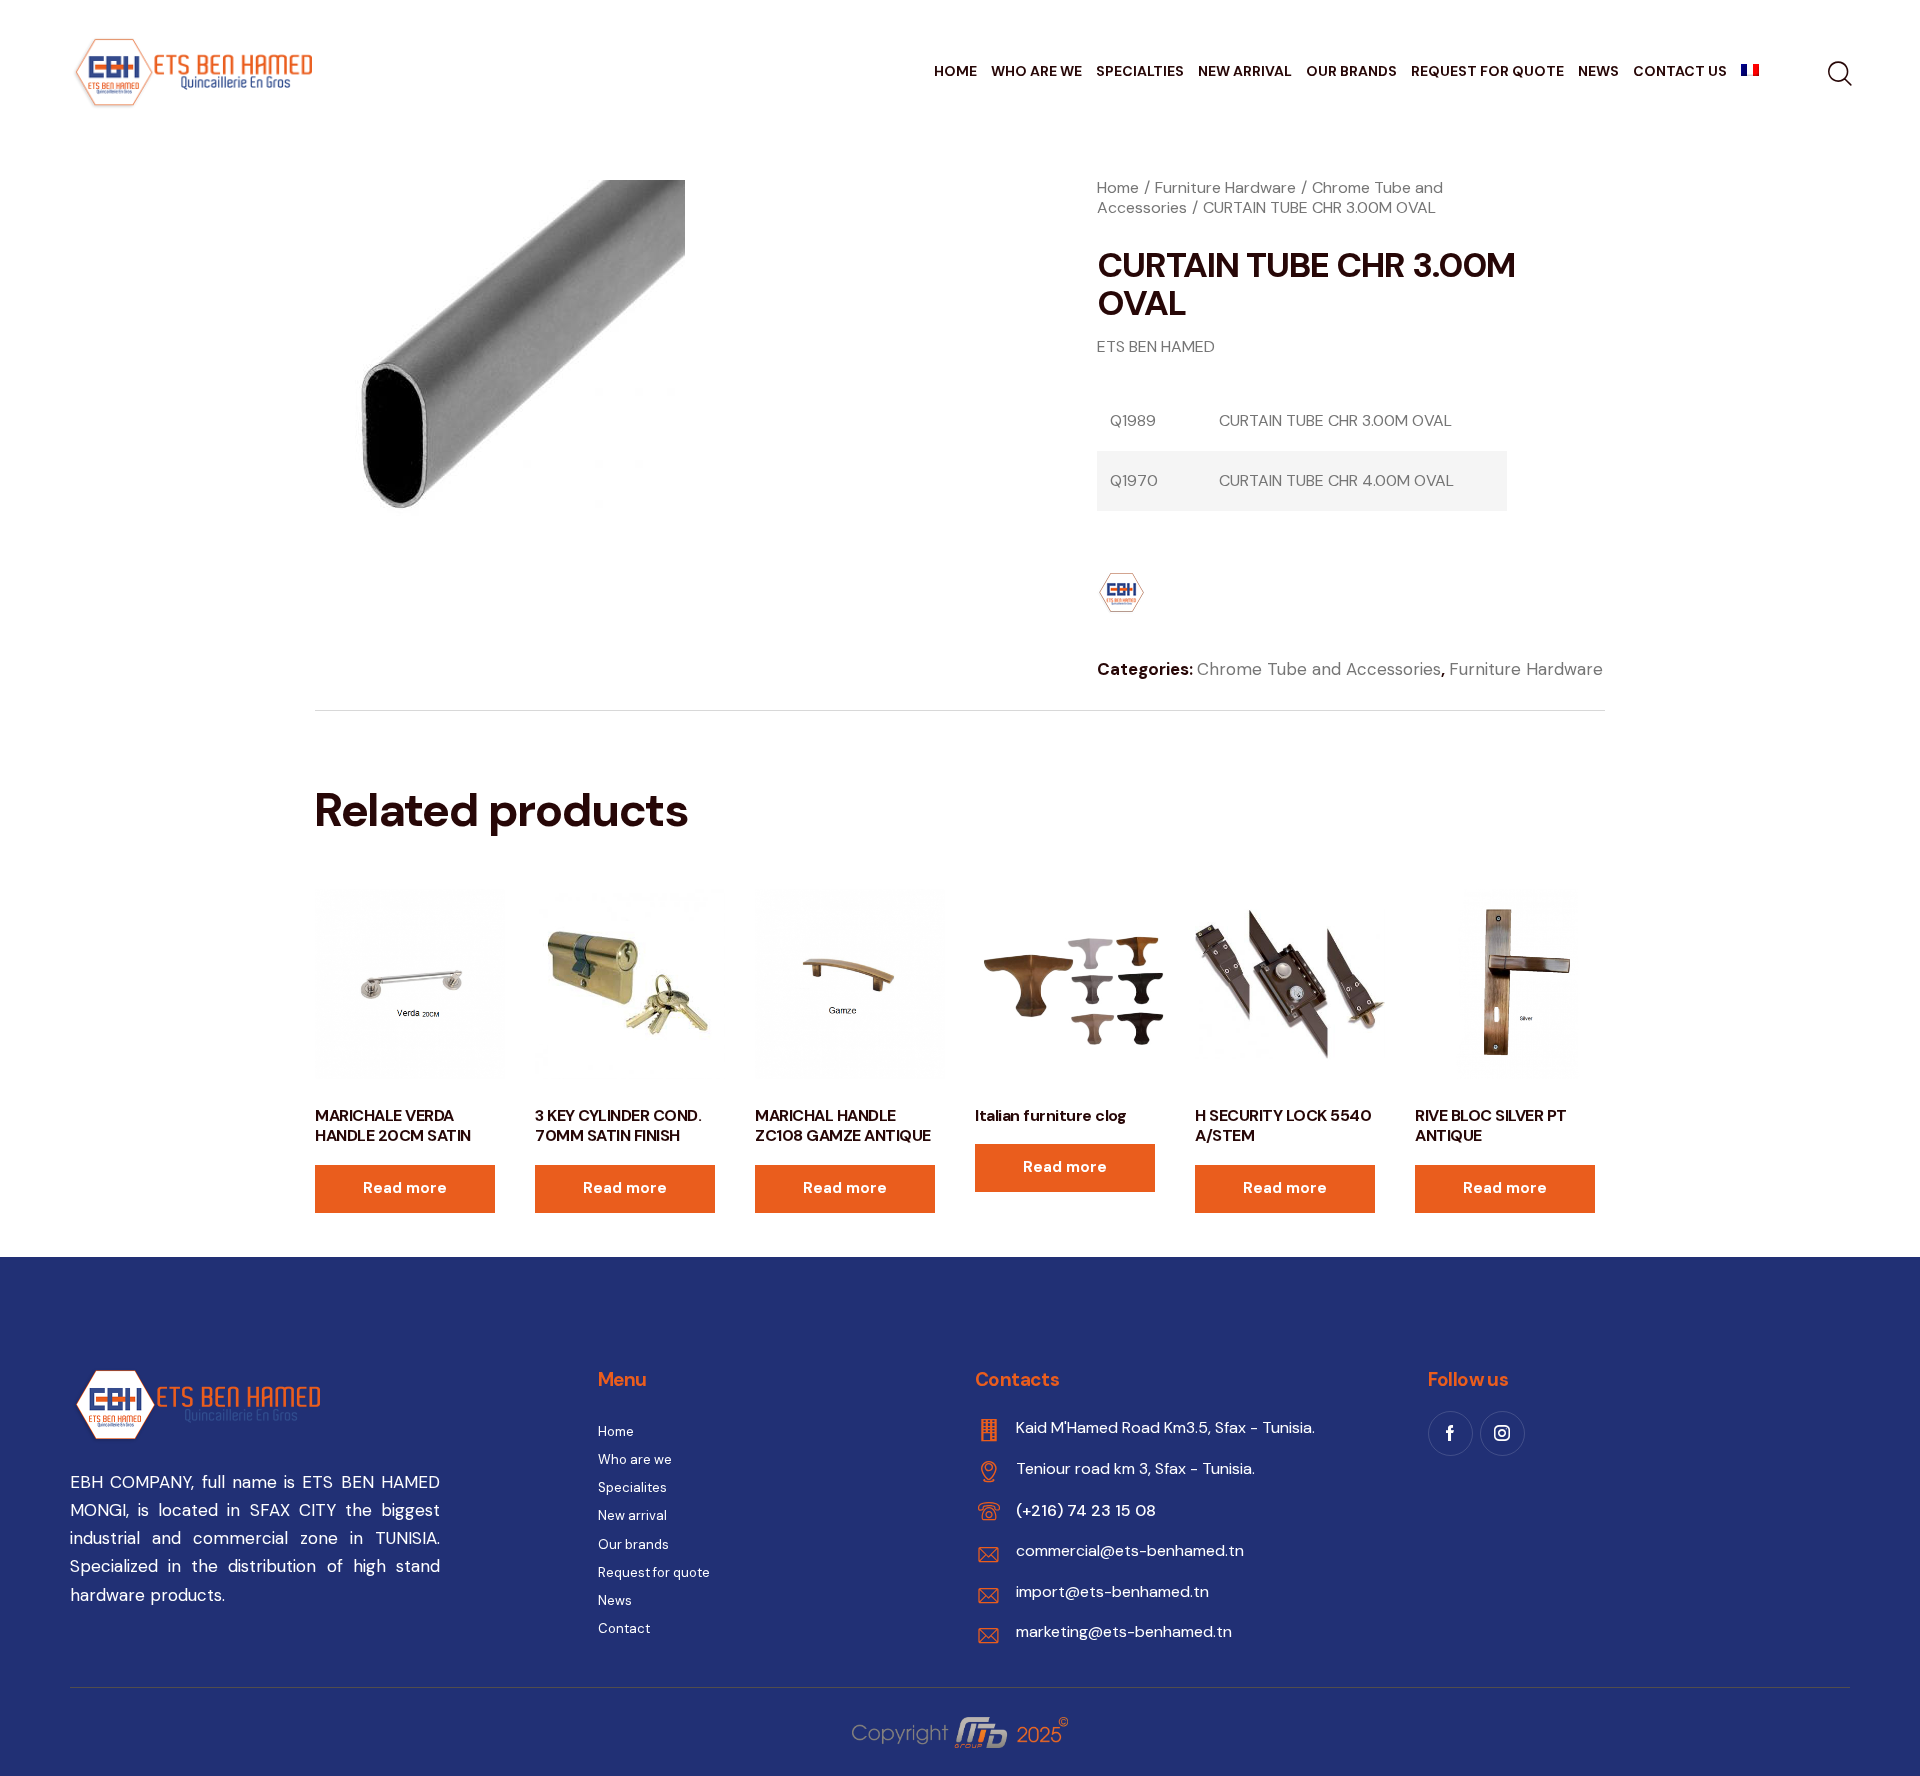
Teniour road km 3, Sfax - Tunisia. (1135, 1468)
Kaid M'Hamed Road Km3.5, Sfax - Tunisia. (1165, 1427)
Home (1118, 187)
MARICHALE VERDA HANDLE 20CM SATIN (393, 1126)
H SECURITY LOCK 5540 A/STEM (1283, 1126)
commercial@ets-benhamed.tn (1130, 1550)
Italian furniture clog (1050, 1116)
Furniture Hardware (1225, 187)
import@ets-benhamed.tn (1112, 1591)
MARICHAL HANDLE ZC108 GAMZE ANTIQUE (843, 1126)
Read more (405, 1188)
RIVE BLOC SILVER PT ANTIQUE (1491, 1126)
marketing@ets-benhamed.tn (1124, 1631)
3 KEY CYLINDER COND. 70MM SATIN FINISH (618, 1126)
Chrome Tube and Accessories (1319, 669)
